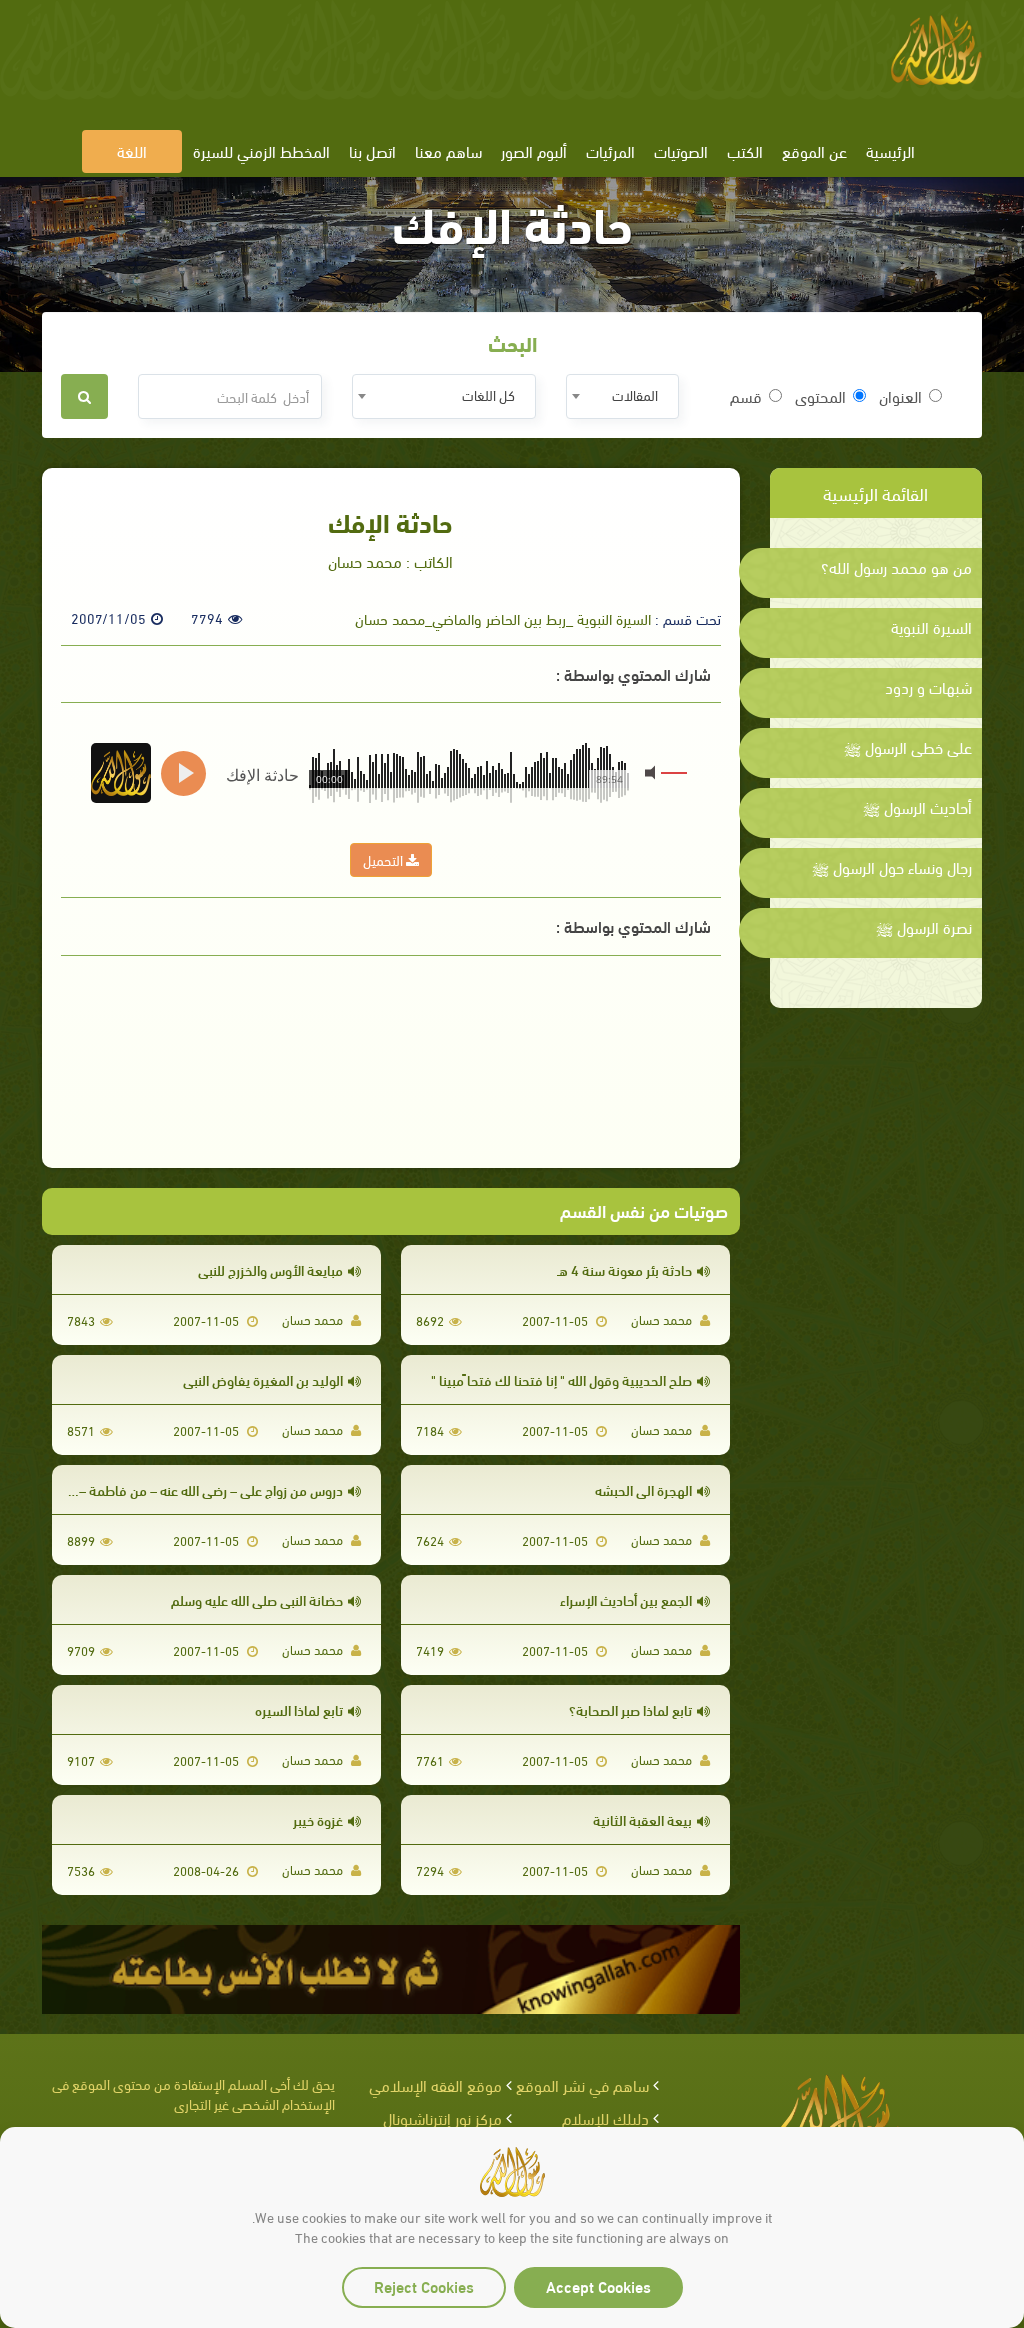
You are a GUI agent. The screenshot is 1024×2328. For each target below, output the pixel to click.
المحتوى (820, 396)
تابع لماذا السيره (299, 1709)
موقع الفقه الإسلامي (435, 2084)
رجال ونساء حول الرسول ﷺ (892, 867)
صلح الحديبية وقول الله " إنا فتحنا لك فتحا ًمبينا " (561, 1379)
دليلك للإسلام (605, 2117)
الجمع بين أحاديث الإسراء (626, 1599)
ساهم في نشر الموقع (582, 2084)
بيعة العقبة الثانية (642, 1819)
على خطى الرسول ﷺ (908, 747)
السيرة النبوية (931, 627)
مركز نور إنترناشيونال (442, 2117)
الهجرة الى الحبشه (643, 1489)
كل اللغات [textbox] (488, 394)
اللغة (132, 150)
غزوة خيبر (318, 1819)
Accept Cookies (598, 2285)
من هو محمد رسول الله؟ (896, 567)
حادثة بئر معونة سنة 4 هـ (624, 1269)
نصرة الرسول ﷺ (924, 927)
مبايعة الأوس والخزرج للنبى (270, 1269)
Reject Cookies (424, 2285)
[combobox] (622, 396)
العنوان (900, 396)
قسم (746, 396)
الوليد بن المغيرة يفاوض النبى (263, 1379)
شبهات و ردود (928, 687)
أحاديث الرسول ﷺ (917, 807)
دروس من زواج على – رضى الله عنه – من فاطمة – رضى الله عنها (173, 1489)
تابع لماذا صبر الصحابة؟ (630, 1709)
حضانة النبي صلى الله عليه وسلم (257, 1599)
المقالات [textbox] (635, 394)
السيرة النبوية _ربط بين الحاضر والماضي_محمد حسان (503, 618)
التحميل (384, 859)
